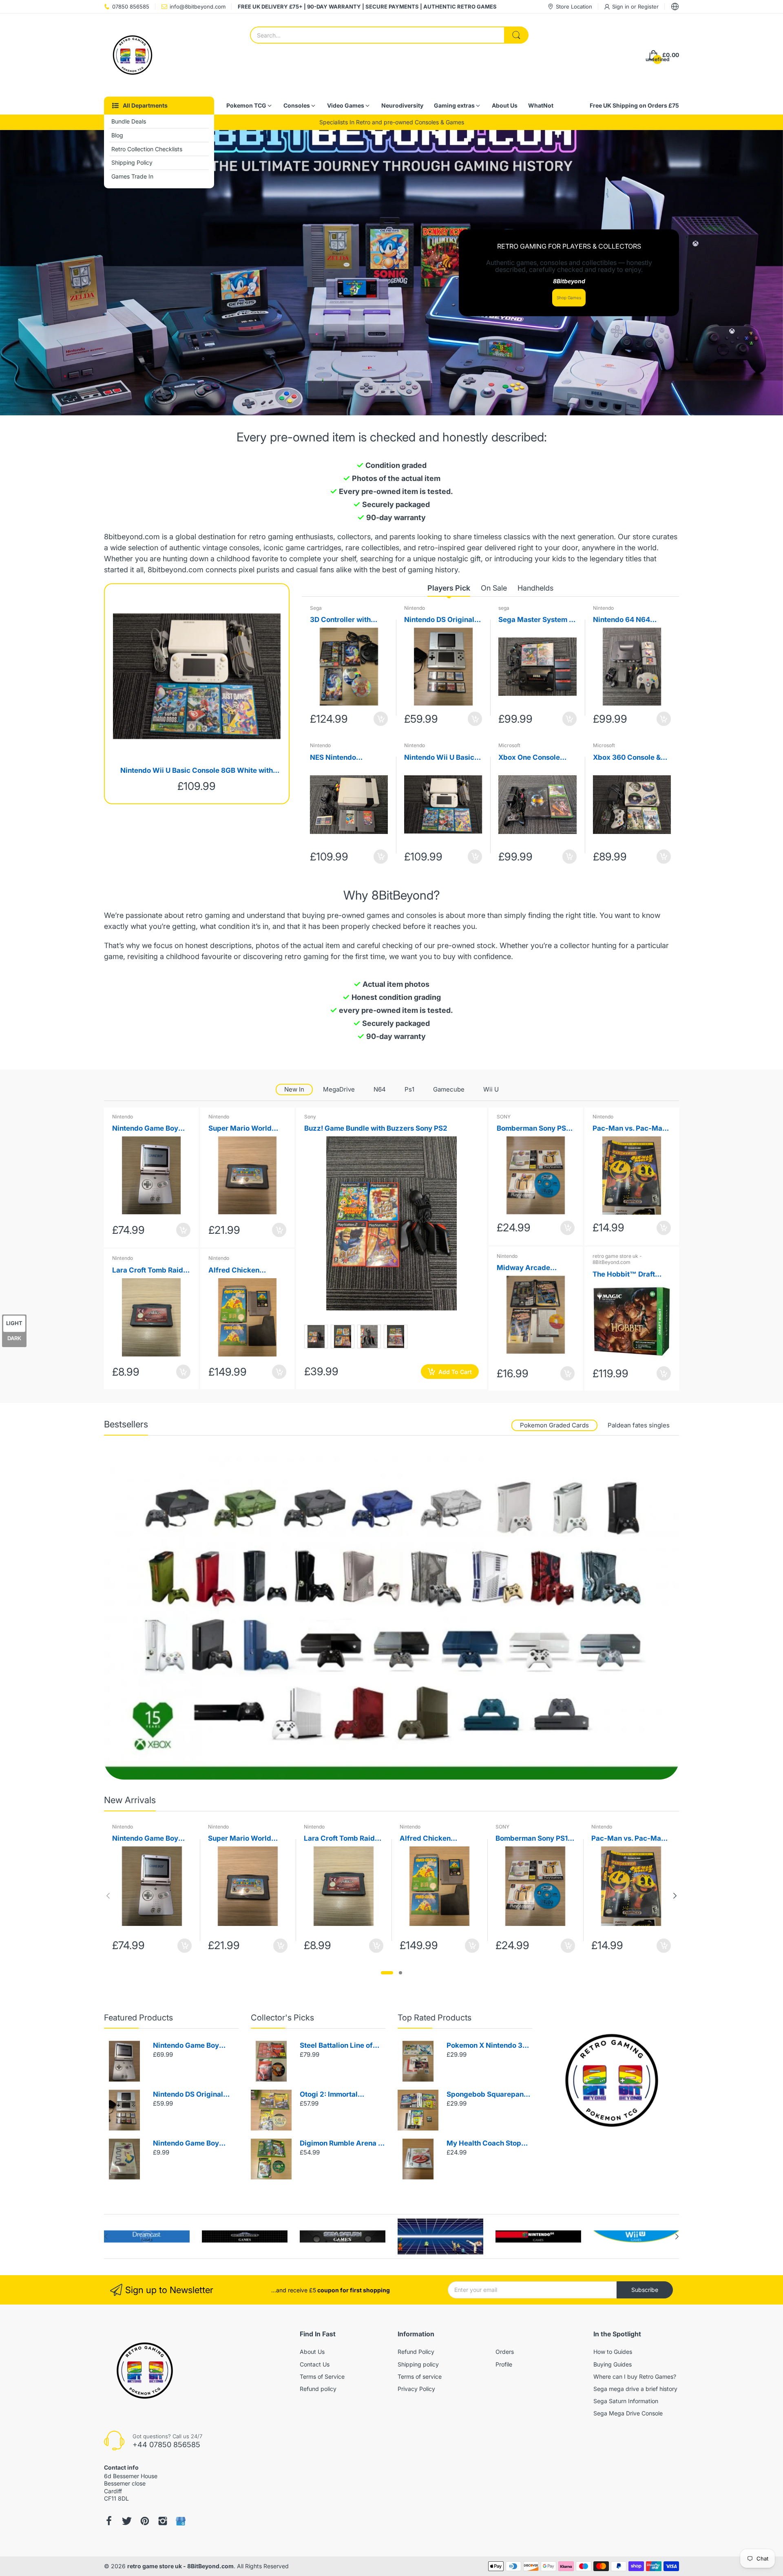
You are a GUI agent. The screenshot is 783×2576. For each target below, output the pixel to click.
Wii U (491, 1089)
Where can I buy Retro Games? (635, 2376)
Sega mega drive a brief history (635, 2389)
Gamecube (449, 1089)
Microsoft (509, 745)
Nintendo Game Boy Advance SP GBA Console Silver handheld (194, 2046)
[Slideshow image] (391, 273)
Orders (505, 2352)
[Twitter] (127, 2521)
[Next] (108, 1896)
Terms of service (420, 2376)
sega (504, 608)
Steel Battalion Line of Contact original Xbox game (336, 2046)
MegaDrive (339, 1089)
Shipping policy (418, 2364)
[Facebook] (109, 2521)
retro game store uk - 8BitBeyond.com (617, 1259)
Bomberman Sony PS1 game (533, 1129)
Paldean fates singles (639, 1425)
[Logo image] (147, 2236)
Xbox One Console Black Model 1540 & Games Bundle (531, 758)
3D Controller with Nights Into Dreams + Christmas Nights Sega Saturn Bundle (348, 620)
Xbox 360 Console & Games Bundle (627, 758)
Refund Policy (416, 2352)
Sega (316, 608)
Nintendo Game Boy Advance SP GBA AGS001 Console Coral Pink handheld (150, 1129)
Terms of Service (322, 2376)
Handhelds (535, 588)
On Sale (494, 588)
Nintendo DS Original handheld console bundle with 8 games (439, 620)
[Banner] (391, 1618)
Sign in (622, 7)
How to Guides (613, 2352)
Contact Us (315, 2364)
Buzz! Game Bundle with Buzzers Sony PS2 (376, 1128)
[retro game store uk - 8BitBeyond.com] (133, 55)
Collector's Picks (282, 2018)
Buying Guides (613, 2364)
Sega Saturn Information (626, 2401)
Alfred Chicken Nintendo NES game (242, 1271)
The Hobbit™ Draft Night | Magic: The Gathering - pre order (628, 1275)
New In (294, 1089)
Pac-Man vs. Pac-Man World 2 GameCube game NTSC (629, 1129)
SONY (504, 1117)
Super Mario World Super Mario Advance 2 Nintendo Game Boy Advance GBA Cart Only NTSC (245, 1129)
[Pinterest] (145, 2521)
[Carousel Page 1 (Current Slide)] (387, 1973)
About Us (312, 2352)
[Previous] (675, 1896)
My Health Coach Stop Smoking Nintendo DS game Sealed (484, 2144)
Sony (310, 1117)
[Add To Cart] (381, 719)
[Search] (516, 35)
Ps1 (409, 1089)
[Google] (181, 2521)
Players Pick (449, 588)
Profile (504, 2364)
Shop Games (569, 298)
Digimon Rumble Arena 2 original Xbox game (341, 2144)
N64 (380, 1089)
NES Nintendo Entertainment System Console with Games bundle (347, 758)
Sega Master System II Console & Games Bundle (536, 620)
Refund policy (318, 2389)
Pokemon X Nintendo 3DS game (489, 2046)
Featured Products (138, 2018)
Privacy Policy (416, 2389)
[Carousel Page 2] (400, 1973)
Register (648, 7)
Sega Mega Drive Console (628, 2413)
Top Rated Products (435, 2018)
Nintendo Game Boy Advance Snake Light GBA (189, 2144)
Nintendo (415, 608)
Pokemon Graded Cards (554, 1425)
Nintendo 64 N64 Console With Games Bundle (628, 620)
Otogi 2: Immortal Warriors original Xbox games (338, 2095)
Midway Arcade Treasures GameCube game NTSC (533, 1268)
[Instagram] (163, 2521)
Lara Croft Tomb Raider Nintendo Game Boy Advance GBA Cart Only (151, 1271)
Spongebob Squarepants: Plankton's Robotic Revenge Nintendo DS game (489, 2095)
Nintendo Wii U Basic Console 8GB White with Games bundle (197, 771)
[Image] (612, 2080)
